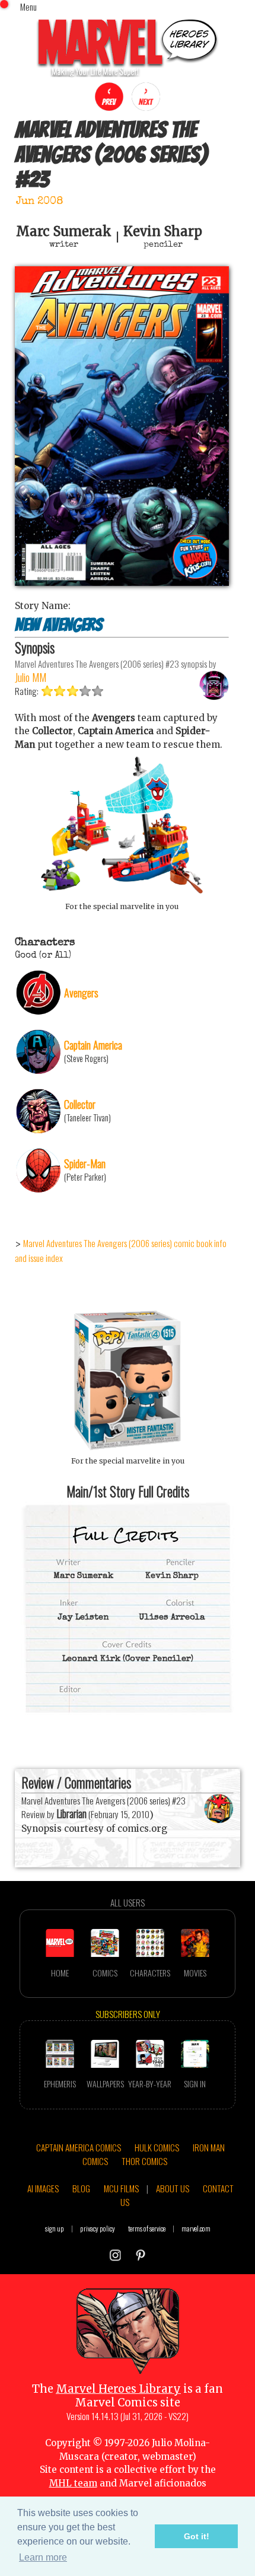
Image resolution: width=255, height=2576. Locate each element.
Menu (28, 7)
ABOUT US (173, 2188)
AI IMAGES (43, 2188)
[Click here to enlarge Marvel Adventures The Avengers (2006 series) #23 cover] (122, 583)
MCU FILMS (121, 2188)
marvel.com (196, 2228)
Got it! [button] (197, 2536)
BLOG (81, 2188)
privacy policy (98, 2228)
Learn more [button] (43, 2557)
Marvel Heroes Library (118, 2389)
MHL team (73, 2483)
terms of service (147, 2228)
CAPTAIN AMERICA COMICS (79, 2147)
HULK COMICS (157, 2147)
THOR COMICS (144, 2161)
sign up (55, 2228)
